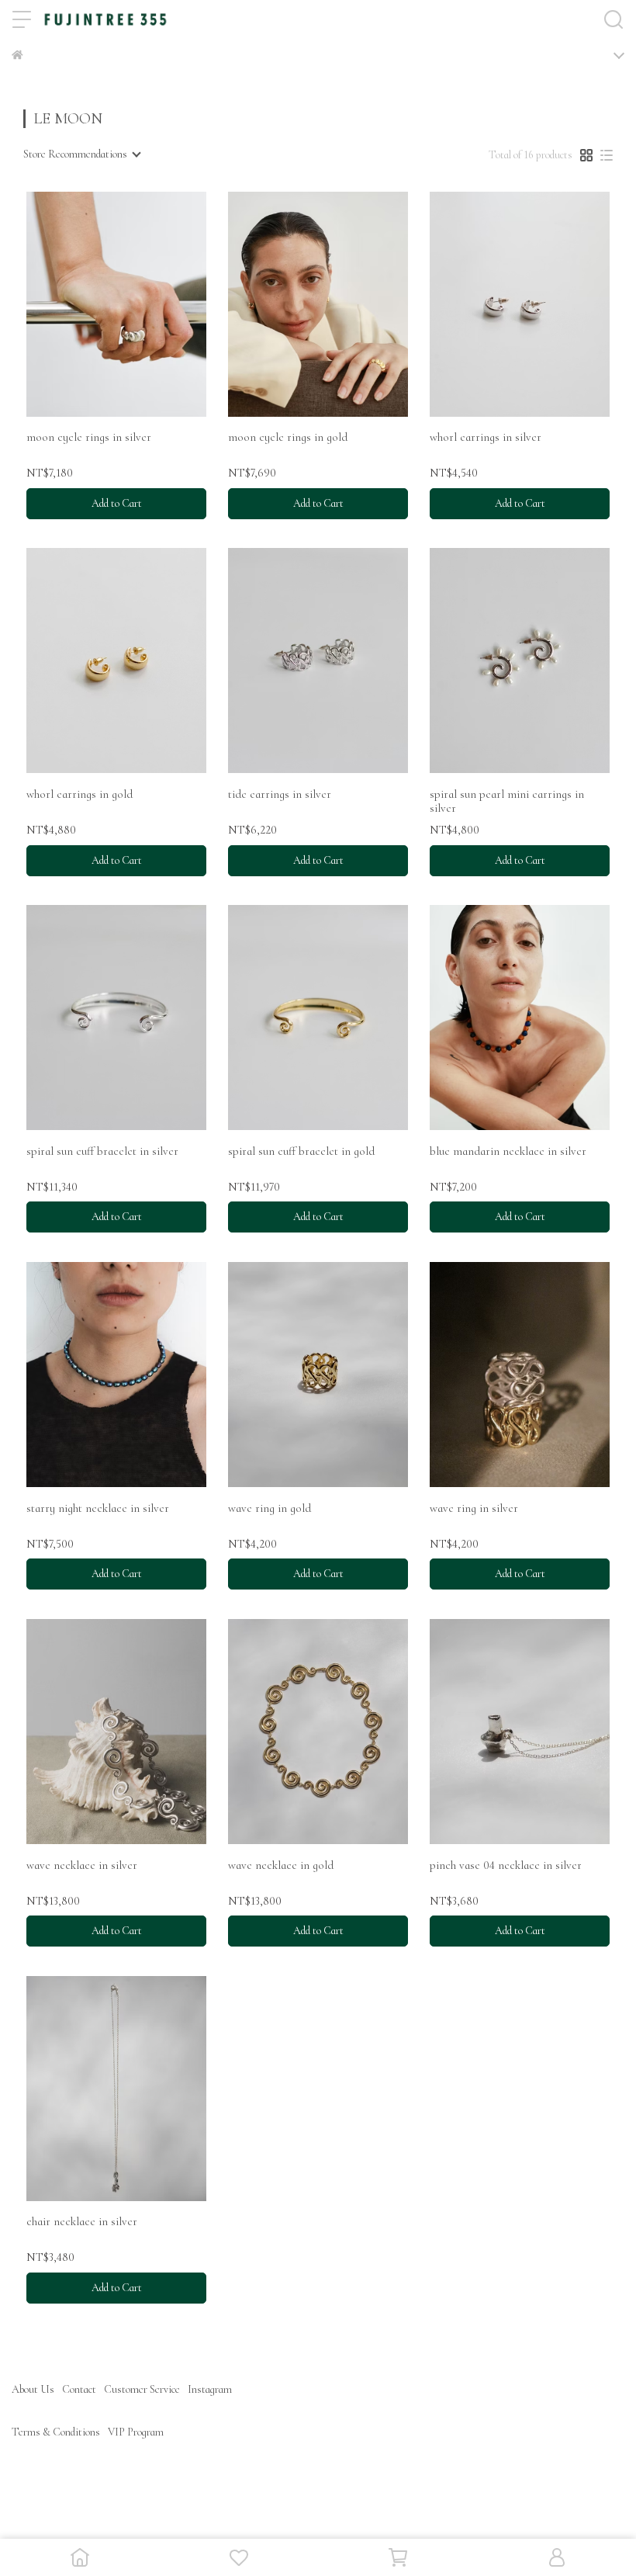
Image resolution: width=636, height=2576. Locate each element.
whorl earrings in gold (79, 794)
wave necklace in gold (281, 1865)
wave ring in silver (474, 1508)
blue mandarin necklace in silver (508, 1151)
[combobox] (81, 154)
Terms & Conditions (56, 2432)
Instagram (210, 2389)
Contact (79, 2389)
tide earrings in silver (280, 794)
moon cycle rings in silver (89, 437)
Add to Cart (117, 503)
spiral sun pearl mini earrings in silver (507, 801)
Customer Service (142, 2389)
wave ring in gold (270, 1508)
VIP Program (136, 2432)
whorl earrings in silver (486, 437)
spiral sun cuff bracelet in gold (301, 1151)
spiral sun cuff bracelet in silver (102, 1151)
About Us (33, 2389)
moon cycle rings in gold (288, 437)
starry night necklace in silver (98, 1508)
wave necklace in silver (82, 1865)
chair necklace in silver (82, 2221)
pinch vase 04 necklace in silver (506, 1865)
